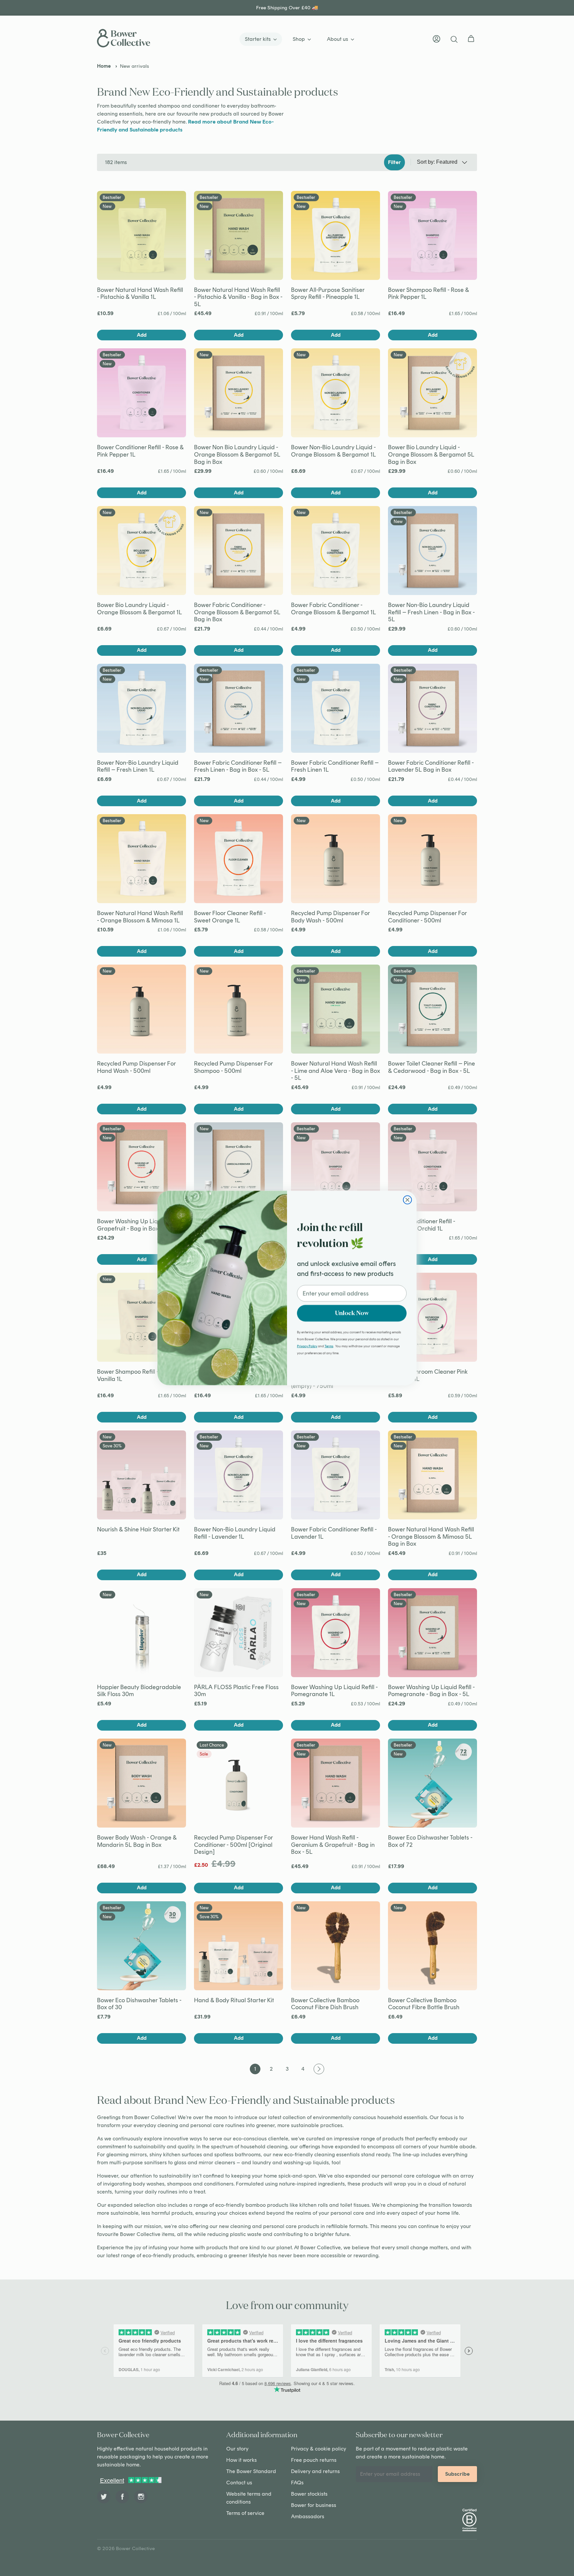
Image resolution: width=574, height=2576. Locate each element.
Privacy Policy (307, 1346)
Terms (329, 1346)
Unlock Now (352, 1313)
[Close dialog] (407, 1200)
